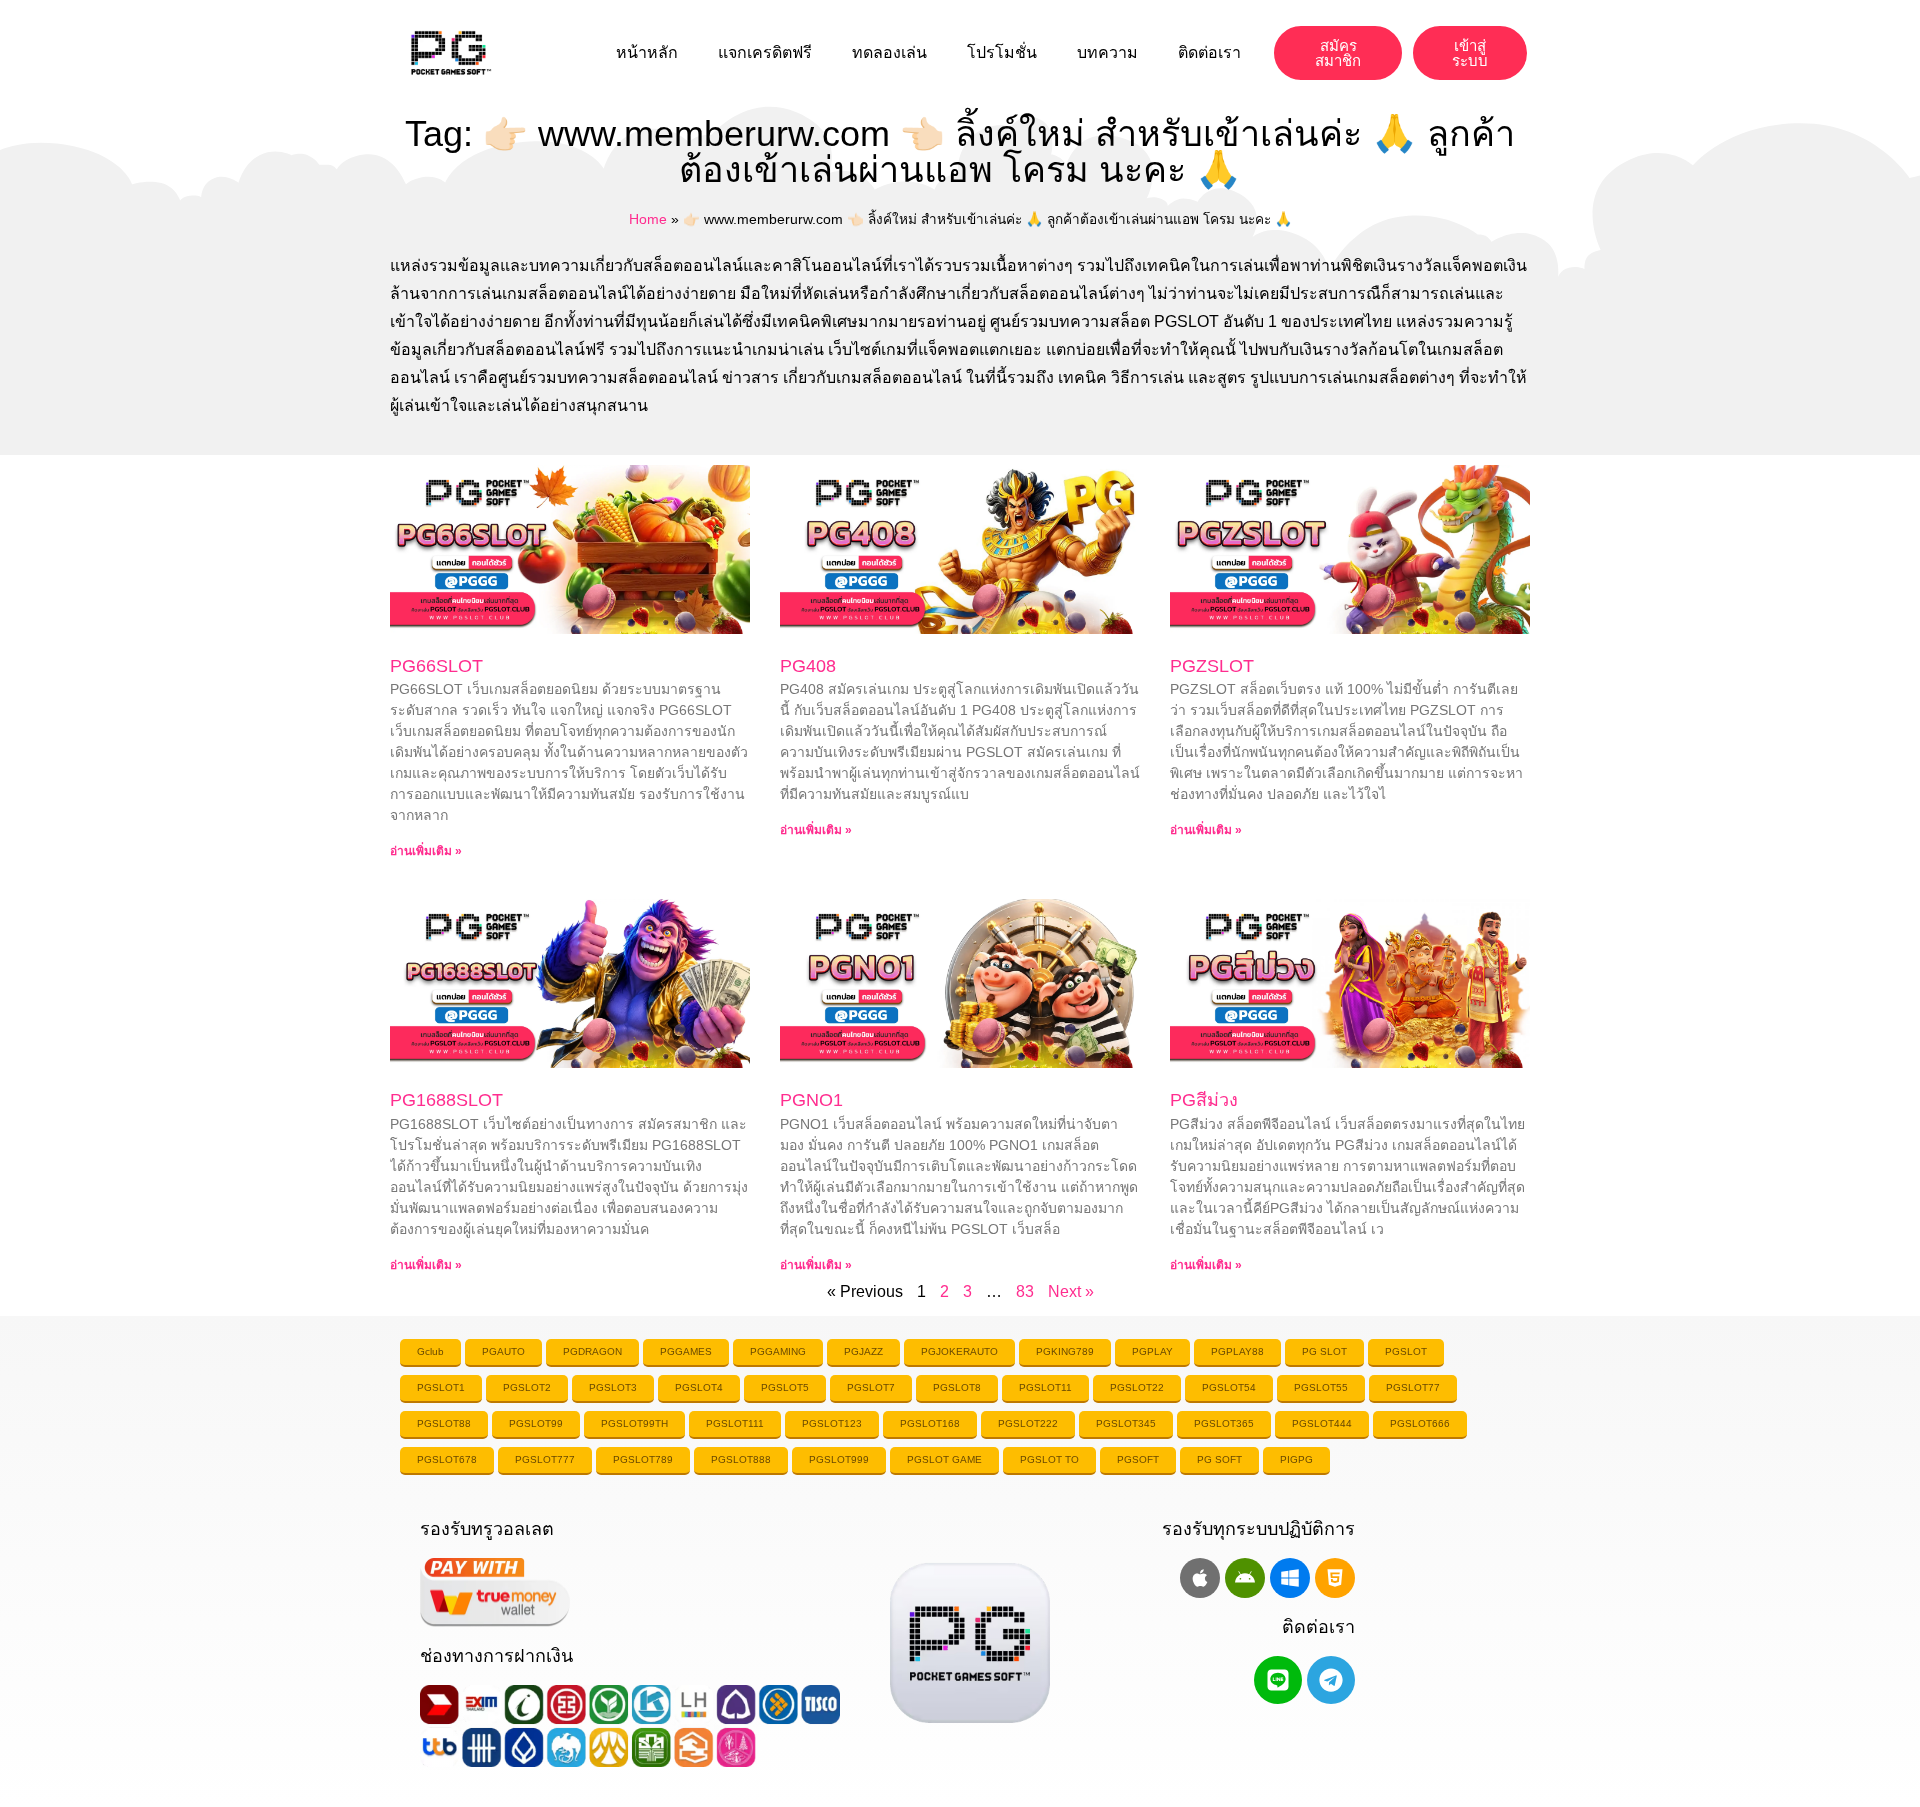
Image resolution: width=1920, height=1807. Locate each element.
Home (648, 219)
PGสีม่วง (1204, 1100)
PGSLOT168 (930, 1423)
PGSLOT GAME (944, 1459)
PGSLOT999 (839, 1459)
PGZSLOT (1212, 666)
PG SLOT (1324, 1351)
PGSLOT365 (1224, 1423)
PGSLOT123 (832, 1423)
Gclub (430, 1351)
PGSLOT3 (613, 1387)
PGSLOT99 (536, 1423)
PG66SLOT (436, 666)
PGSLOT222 (1028, 1423)
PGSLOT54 (1229, 1387)
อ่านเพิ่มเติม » (426, 851)
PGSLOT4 (699, 1387)
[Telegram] (1331, 1680)
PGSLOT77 (1413, 1387)
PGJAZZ (863, 1351)
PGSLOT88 (444, 1423)
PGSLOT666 (1420, 1423)
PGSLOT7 (871, 1387)
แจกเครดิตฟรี (765, 52)
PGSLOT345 (1126, 1423)
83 (1025, 1291)
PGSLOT (1406, 1351)
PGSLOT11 (1045, 1387)
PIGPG (1296, 1459)
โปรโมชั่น (1002, 52)
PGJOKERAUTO (959, 1351)
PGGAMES (686, 1351)
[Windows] (1290, 1578)
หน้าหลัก (647, 52)
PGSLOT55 (1321, 1387)
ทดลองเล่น (889, 52)
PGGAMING (778, 1351)
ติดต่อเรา (1209, 52)
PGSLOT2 (527, 1387)
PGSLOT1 (441, 1387)
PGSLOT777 (545, 1459)
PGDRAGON (592, 1351)
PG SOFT (1219, 1459)
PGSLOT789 (643, 1459)
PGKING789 (1065, 1351)
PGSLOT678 (447, 1459)
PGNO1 (811, 1100)
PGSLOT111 (735, 1423)
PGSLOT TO (1049, 1459)
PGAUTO (503, 1351)
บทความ (1107, 52)
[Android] (1245, 1578)
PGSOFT (1138, 1459)
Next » (1071, 1291)
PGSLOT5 (785, 1387)
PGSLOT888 (741, 1459)
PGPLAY (1152, 1351)
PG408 (808, 666)
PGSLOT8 (957, 1387)
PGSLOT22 (1137, 1387)
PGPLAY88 (1237, 1351)
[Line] (1278, 1680)
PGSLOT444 (1322, 1423)
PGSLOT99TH (634, 1423)
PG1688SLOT (446, 1100)
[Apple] (1200, 1578)
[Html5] (1335, 1578)
